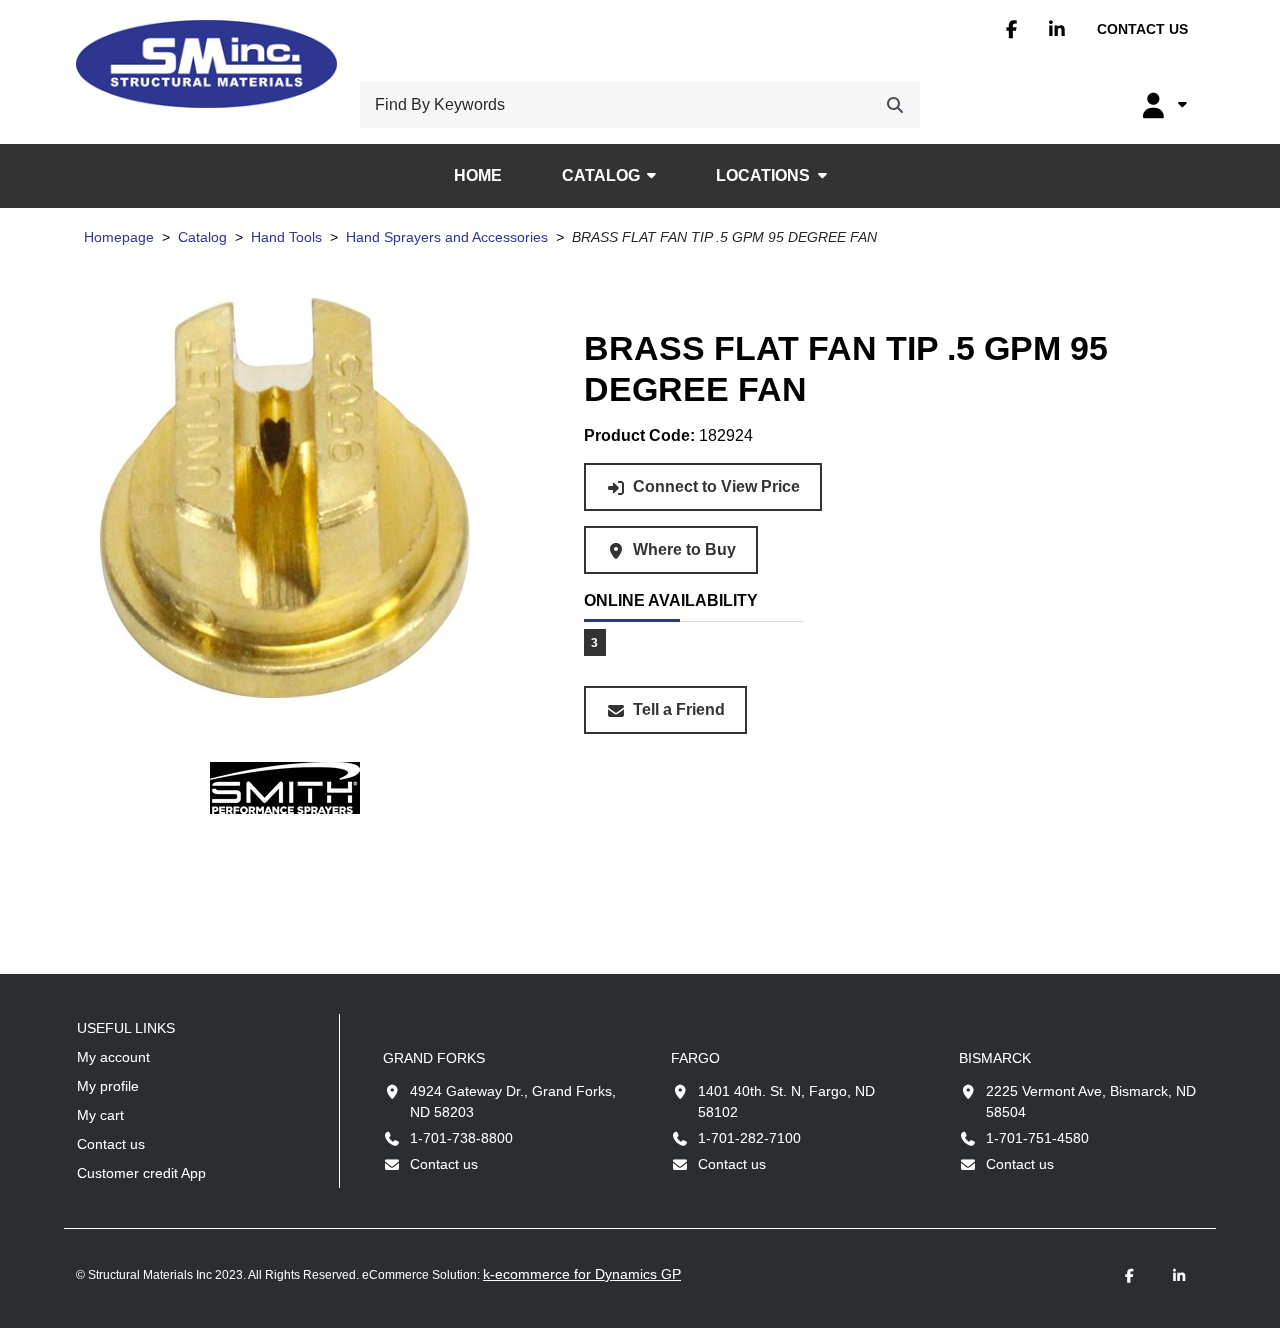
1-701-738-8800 (461, 1138)
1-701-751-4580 (1037, 1138)
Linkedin (1057, 29)
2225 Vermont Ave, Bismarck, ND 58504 (1091, 1101)
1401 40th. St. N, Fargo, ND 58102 (786, 1101)
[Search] (895, 105)
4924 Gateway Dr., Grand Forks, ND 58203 (513, 1101)
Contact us (1142, 29)
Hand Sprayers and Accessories (447, 237)
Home (478, 175)
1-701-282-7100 (749, 1138)
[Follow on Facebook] (1129, 1276)
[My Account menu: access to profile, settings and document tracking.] (1162, 105)
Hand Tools (286, 237)
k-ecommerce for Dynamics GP (582, 1274)
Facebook (1011, 29)
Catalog (601, 175)
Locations (763, 175)
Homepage (119, 237)
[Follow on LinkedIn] (1179, 1276)
